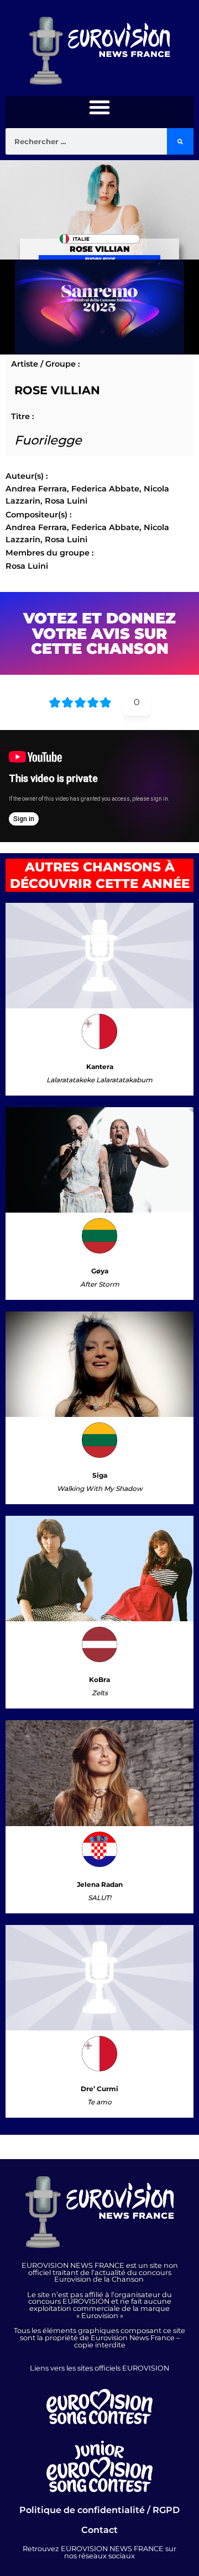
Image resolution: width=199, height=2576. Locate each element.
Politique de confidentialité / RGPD (99, 2510)
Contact (99, 2530)
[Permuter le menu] (99, 107)
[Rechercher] (180, 141)
